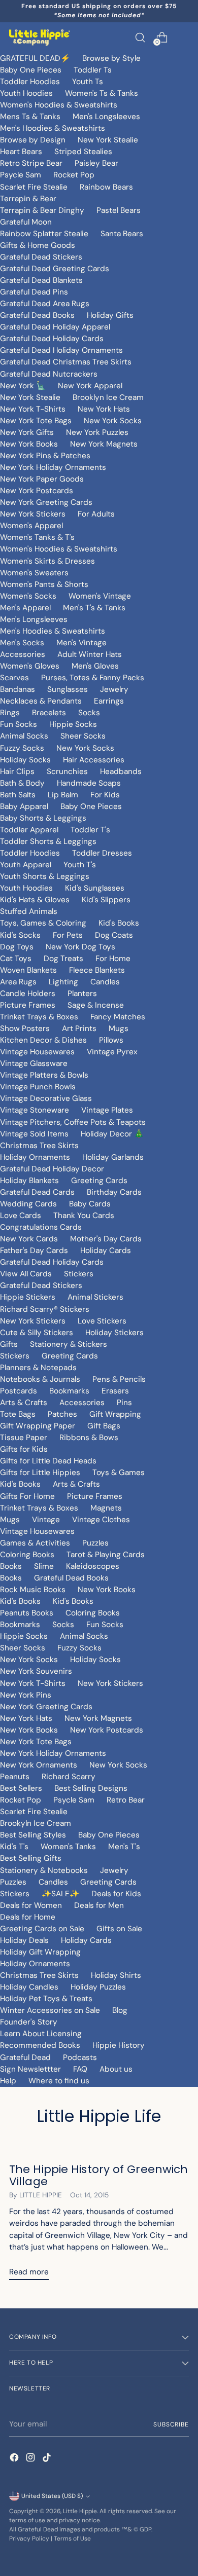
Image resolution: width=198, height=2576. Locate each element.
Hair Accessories (94, 760)
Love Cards (21, 1216)
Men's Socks (22, 643)
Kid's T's (14, 1847)
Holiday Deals (24, 1940)
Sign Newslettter (30, 2069)
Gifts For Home (27, 1496)
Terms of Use (72, 2538)
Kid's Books (119, 923)
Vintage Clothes (101, 1520)
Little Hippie (80, 2511)
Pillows (111, 1040)
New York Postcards (37, 491)
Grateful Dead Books (37, 315)
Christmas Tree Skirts (39, 1146)
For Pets (68, 935)
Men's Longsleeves (106, 117)
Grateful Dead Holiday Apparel (55, 327)
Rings (10, 713)
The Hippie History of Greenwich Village (98, 2175)
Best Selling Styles (33, 1835)
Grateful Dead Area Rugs (45, 304)
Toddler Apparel (29, 830)
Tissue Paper (24, 1438)
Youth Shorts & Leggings (45, 876)
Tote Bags (18, 1414)
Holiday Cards (106, 1250)
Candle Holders (28, 993)
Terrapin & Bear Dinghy (42, 210)
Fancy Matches (118, 1017)
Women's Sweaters (34, 573)
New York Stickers (33, 514)
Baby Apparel (24, 806)
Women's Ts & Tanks (102, 93)
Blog (120, 2010)
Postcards (19, 1391)
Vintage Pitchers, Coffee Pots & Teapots (73, 1122)
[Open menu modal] (184, 37)
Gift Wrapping (115, 1414)
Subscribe (171, 2424)
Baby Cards (90, 1204)
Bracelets (49, 713)
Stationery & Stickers (69, 1344)
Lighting (63, 982)
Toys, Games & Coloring (43, 923)
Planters (82, 993)
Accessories (23, 654)
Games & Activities (35, 1543)
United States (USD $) (52, 2496)
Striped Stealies (83, 152)
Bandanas (18, 689)
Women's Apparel (31, 526)
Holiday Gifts (110, 315)
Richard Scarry (69, 1777)
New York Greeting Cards (46, 502)
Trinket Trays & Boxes (39, 1017)
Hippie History (119, 2045)
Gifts (9, 1344)
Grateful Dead (25, 2057)
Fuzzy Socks (22, 748)
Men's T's (124, 1847)
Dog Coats (114, 935)
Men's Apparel (25, 608)
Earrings (109, 701)
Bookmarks (69, 1391)
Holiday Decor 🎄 (112, 1134)
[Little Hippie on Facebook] (15, 2459)
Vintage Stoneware (35, 1110)
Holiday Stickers (114, 1333)
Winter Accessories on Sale (50, 2010)
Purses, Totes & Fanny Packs (93, 678)
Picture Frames (28, 1005)
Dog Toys (17, 947)
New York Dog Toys (80, 947)
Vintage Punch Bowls (38, 1087)
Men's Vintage (81, 643)
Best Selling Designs (91, 1788)
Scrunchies (67, 771)
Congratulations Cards (41, 1227)
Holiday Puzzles (98, 1987)
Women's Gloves (30, 666)
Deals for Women (31, 1905)
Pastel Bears (119, 210)
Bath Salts (18, 795)
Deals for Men (99, 1905)
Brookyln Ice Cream (36, 1823)
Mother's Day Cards (106, 1239)
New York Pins (26, 1695)
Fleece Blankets (97, 970)
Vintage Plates (107, 1110)
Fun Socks (19, 724)
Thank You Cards (84, 1216)
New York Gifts (27, 432)
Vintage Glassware (34, 1063)
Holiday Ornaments (35, 1157)
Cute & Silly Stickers (37, 1333)
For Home (113, 959)
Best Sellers (21, 1788)
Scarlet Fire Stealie (34, 187)
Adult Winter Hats (90, 654)
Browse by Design (33, 140)
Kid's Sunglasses (95, 888)
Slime (44, 1566)
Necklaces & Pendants (41, 701)
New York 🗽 (23, 386)
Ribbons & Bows (89, 1438)
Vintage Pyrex (112, 1052)
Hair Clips (17, 771)
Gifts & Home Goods (38, 245)
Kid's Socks (20, 935)
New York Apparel (90, 386)
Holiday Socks (25, 760)
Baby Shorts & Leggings (43, 818)
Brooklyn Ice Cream (108, 397)
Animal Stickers (95, 1297)
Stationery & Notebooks (44, 1870)
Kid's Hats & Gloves (35, 900)
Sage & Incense (96, 1005)
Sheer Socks (83, 736)
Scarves (14, 678)
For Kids (105, 795)
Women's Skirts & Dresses (47, 561)
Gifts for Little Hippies (40, 1473)
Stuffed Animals (29, 911)
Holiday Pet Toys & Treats (46, 1999)
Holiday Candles (29, 1987)
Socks (89, 713)
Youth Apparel (26, 865)
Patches (62, 1414)
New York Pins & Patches (45, 456)
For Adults (96, 514)
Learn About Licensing (41, 2034)
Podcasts (80, 2057)
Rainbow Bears (106, 187)
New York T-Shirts (33, 409)
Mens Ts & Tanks (30, 117)
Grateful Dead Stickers (41, 257)
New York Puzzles (97, 432)
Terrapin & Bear (28, 199)
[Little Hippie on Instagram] (31, 2459)
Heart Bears (21, 152)
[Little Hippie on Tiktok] (48, 2459)
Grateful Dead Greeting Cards (55, 269)
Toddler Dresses (102, 853)
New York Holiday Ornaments (53, 467)
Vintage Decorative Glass (46, 1098)
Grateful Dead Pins (34, 292)
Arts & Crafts (24, 1403)
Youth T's (80, 865)
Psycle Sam (21, 175)
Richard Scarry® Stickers (45, 1309)
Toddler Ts (93, 70)
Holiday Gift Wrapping (40, 1952)
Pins (124, 1403)
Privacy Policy (29, 2538)
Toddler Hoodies (30, 82)
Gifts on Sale (119, 1929)
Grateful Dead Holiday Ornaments (61, 350)
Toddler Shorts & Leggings (48, 841)
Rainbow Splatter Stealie (44, 234)
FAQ (80, 2069)
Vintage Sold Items (34, 1134)
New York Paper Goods (42, 479)
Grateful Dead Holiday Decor (52, 1169)
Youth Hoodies (26, 93)
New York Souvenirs (36, 1671)
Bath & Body (22, 783)
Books (11, 1566)
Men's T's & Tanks (94, 608)
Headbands (121, 771)
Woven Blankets (28, 970)
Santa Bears (122, 234)
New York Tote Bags (36, 421)
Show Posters (25, 1028)
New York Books (29, 444)
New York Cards (29, 1239)
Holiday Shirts (116, 1975)
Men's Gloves (95, 666)
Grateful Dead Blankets (41, 280)
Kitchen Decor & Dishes (43, 1040)
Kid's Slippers (106, 900)
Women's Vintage (100, 596)
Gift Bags (104, 1426)
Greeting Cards (99, 1181)
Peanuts (15, 1777)
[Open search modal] (140, 37)
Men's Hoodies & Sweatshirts (53, 128)
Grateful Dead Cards (37, 1192)
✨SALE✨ (60, 1894)
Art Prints (79, 1028)
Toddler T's (90, 830)
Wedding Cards (28, 1204)
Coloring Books (27, 1555)
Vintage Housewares (37, 1052)
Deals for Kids (116, 1894)
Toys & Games (119, 1473)
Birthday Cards (114, 1192)
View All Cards (26, 1274)
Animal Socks (24, 736)
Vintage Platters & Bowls (44, 1075)
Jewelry (114, 689)
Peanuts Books (27, 1613)
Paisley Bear (96, 163)
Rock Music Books (33, 1590)
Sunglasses (68, 689)
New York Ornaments (39, 1765)
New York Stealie (108, 140)
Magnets (106, 1508)
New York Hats (104, 409)
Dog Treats (63, 959)
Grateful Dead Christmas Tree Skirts (66, 362)
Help (8, 2081)
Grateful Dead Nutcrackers (49, 374)
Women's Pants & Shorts (44, 584)
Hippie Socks (73, 724)
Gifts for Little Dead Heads (48, 1461)
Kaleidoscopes (93, 1566)
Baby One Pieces (31, 70)
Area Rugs (18, 982)
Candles (105, 982)
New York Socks (113, 421)
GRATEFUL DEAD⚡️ (35, 58)
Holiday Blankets (29, 1181)
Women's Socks (28, 596)
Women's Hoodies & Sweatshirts (59, 105)
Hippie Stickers (28, 1297)
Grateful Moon (26, 222)
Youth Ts (88, 82)
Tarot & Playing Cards (106, 1555)
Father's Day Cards (34, 1250)
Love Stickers (102, 1321)
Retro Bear (126, 1800)
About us (116, 2069)
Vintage (46, 1520)
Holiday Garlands (113, 1157)
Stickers (79, 1274)
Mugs (119, 1028)
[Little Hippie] (40, 38)
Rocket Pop (74, 175)
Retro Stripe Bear (31, 163)
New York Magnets (104, 444)
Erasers (115, 1391)
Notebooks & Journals (40, 1379)
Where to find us (59, 2081)
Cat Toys (16, 959)
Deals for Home (28, 1917)
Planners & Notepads (38, 1368)
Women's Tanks (68, 1847)
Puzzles (95, 1543)
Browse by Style (111, 58)
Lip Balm (63, 795)
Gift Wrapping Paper (38, 1426)
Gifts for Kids (24, 1449)
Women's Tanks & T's (37, 537)
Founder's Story (29, 2022)
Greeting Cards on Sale (42, 1929)
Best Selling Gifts (31, 1858)
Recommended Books (40, 2045)
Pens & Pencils (119, 1379)
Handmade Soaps (89, 783)
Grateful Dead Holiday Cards (52, 339)
